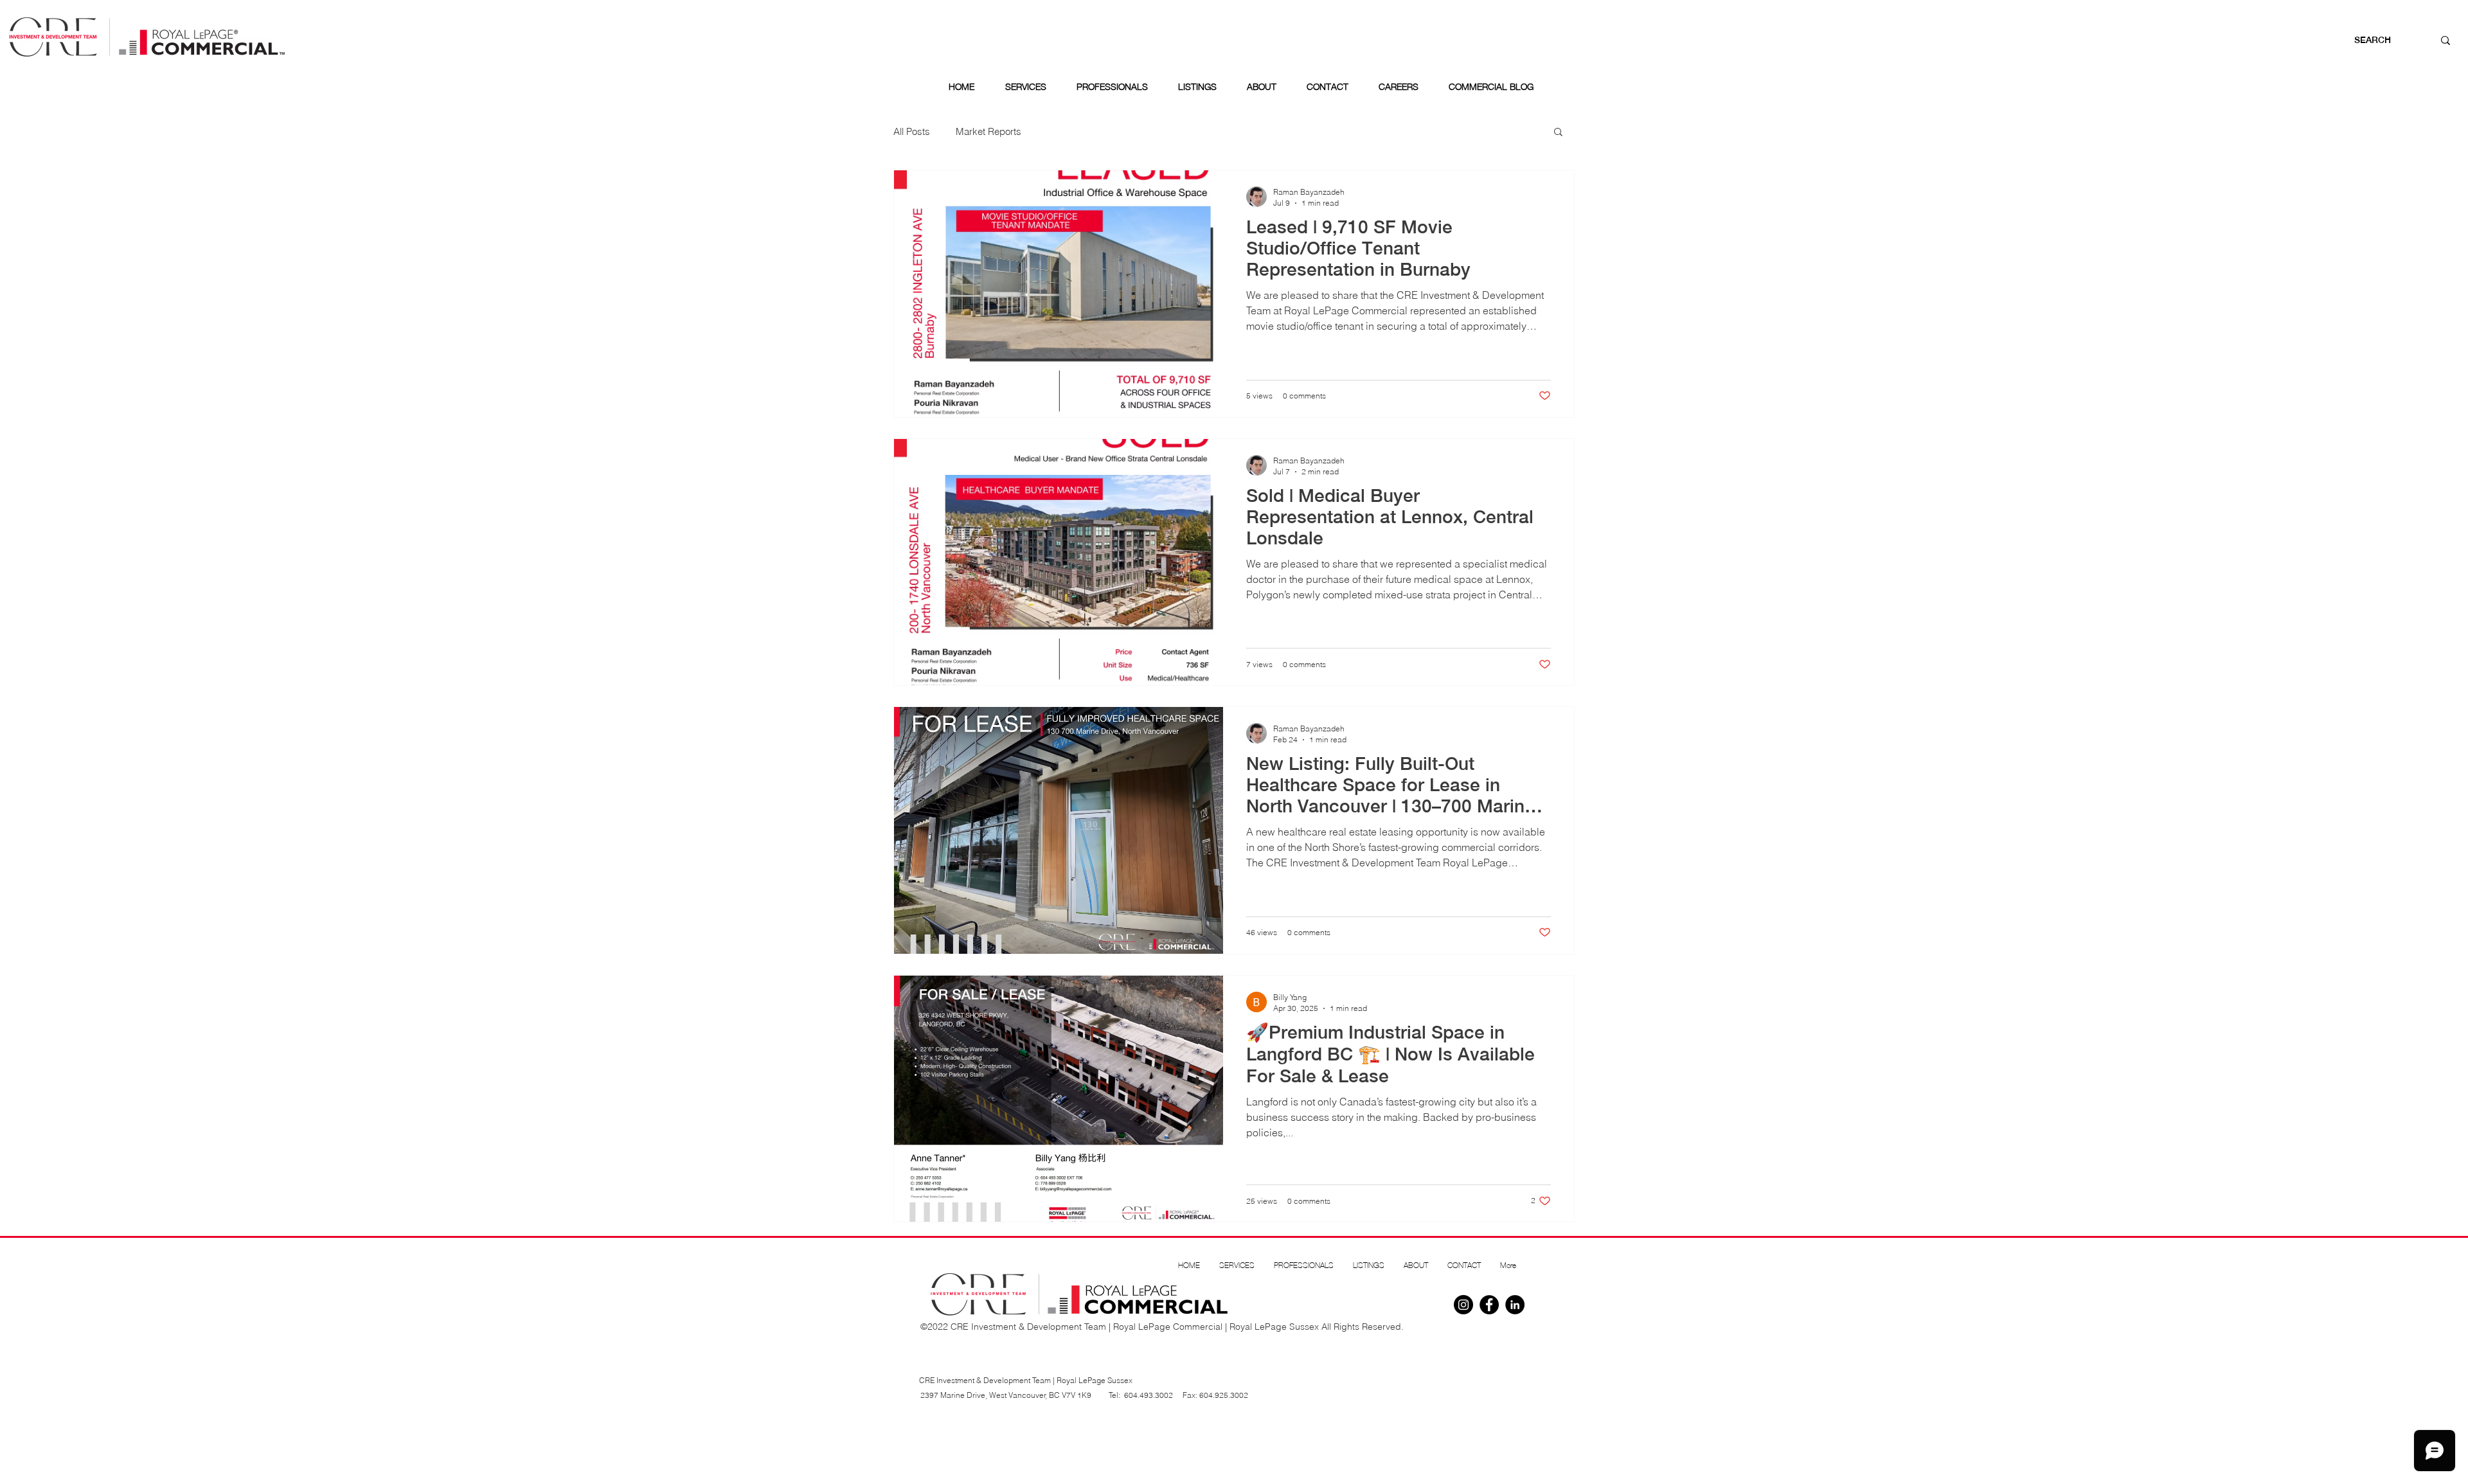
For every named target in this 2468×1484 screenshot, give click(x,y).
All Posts (912, 131)
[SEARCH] (2446, 40)
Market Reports (988, 131)
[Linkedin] (1515, 1305)
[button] (1558, 133)
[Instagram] (1463, 1305)
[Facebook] (1489, 1305)
